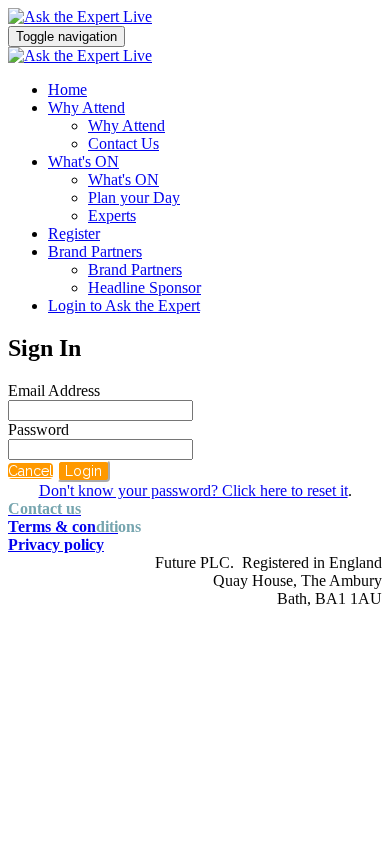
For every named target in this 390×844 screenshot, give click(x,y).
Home (67, 89)
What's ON (83, 161)
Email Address (54, 390)
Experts (112, 215)
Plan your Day (134, 197)
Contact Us (123, 143)
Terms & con (63, 526)
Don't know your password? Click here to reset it (193, 490)
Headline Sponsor (144, 287)
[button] (30, 471)
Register (74, 233)
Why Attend (86, 107)
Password (38, 429)
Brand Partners (95, 251)
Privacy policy (56, 544)
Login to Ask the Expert (124, 305)
